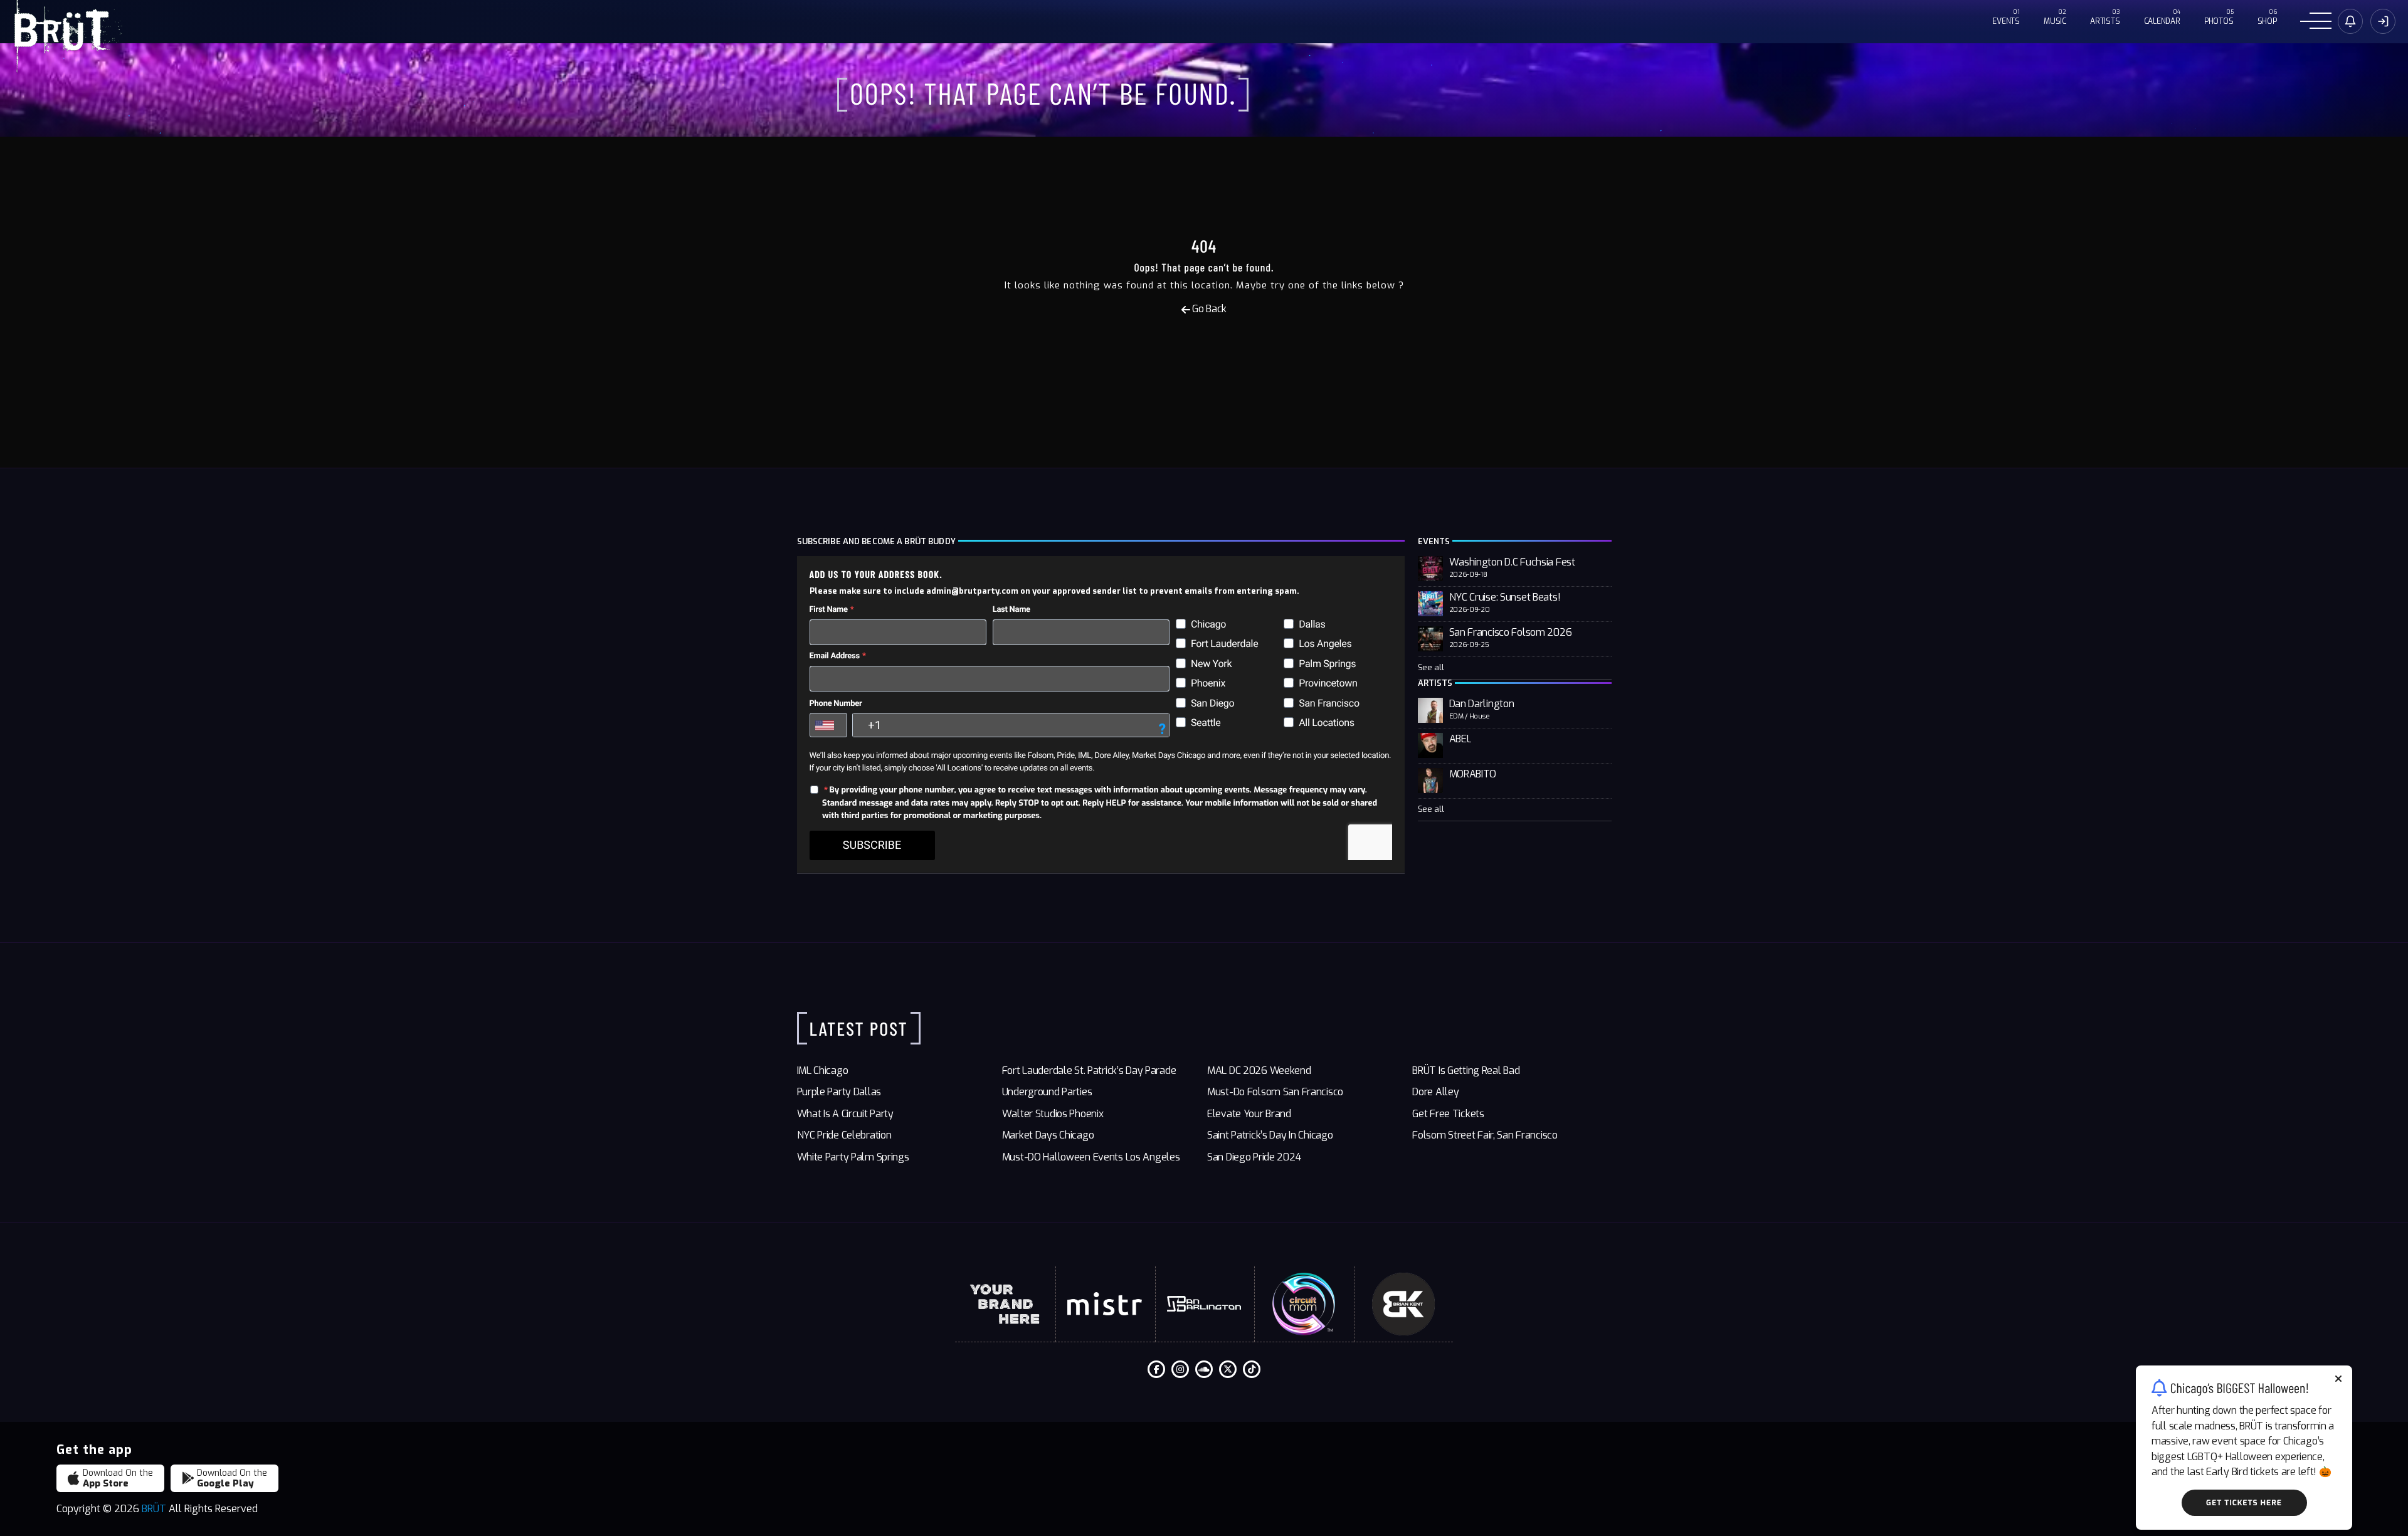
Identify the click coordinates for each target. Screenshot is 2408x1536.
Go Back (1208, 309)
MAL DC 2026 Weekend (1259, 1070)
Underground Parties (1047, 1092)
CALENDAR (2162, 21)
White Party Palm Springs (853, 1157)
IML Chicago (823, 1070)
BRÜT (154, 1509)
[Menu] (2316, 22)
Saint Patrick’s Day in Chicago (1270, 1135)
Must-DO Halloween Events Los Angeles (1091, 1157)
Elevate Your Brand (1249, 1114)
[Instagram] (1180, 1369)
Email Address (835, 656)
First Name (829, 610)
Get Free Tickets (1448, 1114)
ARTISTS (2105, 21)
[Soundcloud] (1204, 1369)
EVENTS (2006, 21)
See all (1431, 667)
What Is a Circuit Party (845, 1114)
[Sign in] (2350, 21)
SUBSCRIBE (872, 845)
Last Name (1011, 610)
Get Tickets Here (2244, 1503)
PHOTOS (2219, 21)
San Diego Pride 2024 (1254, 1157)
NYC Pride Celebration (844, 1135)
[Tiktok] (1252, 1369)
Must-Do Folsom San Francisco (1275, 1092)
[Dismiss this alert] (2338, 1380)
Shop (2267, 21)
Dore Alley (1435, 1092)
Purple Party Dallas (839, 1092)
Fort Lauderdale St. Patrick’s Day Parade (1089, 1070)
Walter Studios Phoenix (1053, 1114)
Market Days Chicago (1048, 1135)
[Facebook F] (1156, 1369)
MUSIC (2055, 21)
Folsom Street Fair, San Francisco (1485, 1135)
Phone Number (836, 704)
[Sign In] (2383, 21)
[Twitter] (1228, 1369)
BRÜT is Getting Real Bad (1466, 1070)
